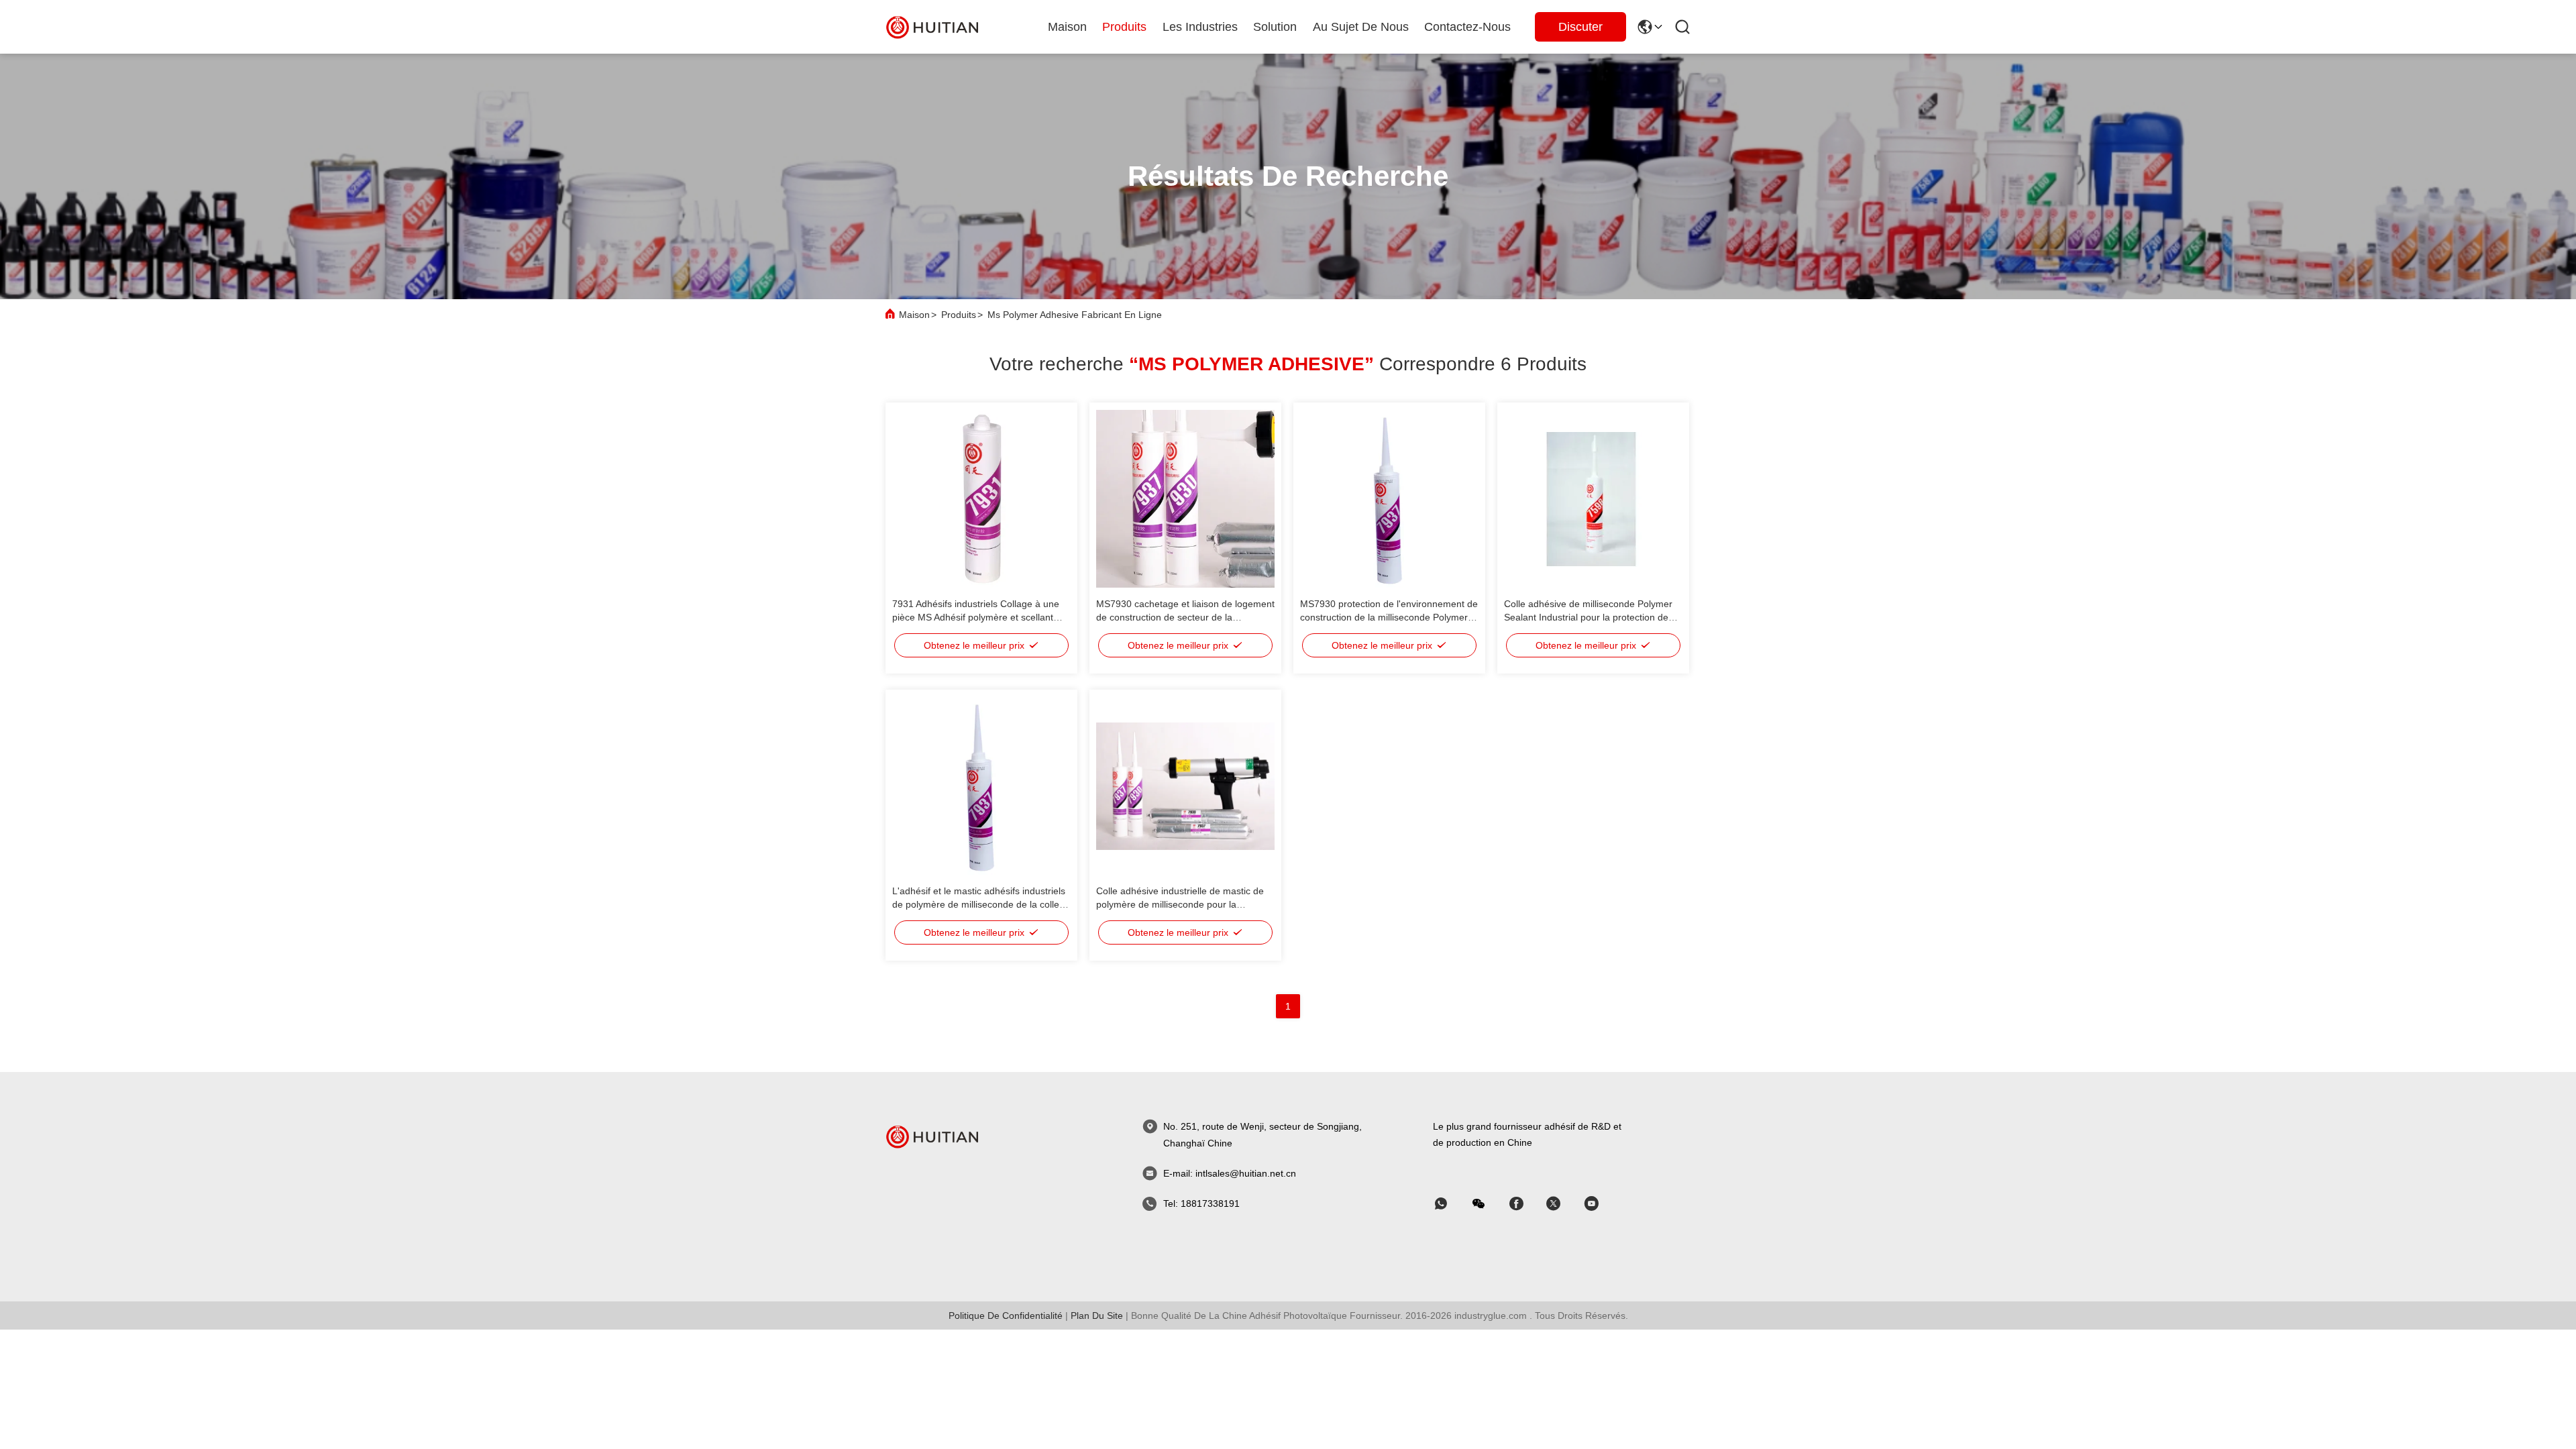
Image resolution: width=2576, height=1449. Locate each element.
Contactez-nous (1467, 27)
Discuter (1580, 27)
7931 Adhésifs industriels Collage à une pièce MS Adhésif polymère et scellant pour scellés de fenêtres (976, 617)
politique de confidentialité (1006, 1316)
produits (1124, 27)
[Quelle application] (1450, 1204)
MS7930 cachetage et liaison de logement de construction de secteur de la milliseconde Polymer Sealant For (1185, 617)
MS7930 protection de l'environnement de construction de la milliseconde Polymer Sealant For (1389, 617)
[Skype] (1525, 1204)
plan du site (1097, 1316)
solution (1275, 27)
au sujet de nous (1361, 27)
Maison (1067, 27)
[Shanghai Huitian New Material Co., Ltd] (932, 26)
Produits (959, 315)
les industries (1200, 27)
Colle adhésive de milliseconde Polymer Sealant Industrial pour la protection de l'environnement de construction (1588, 617)
